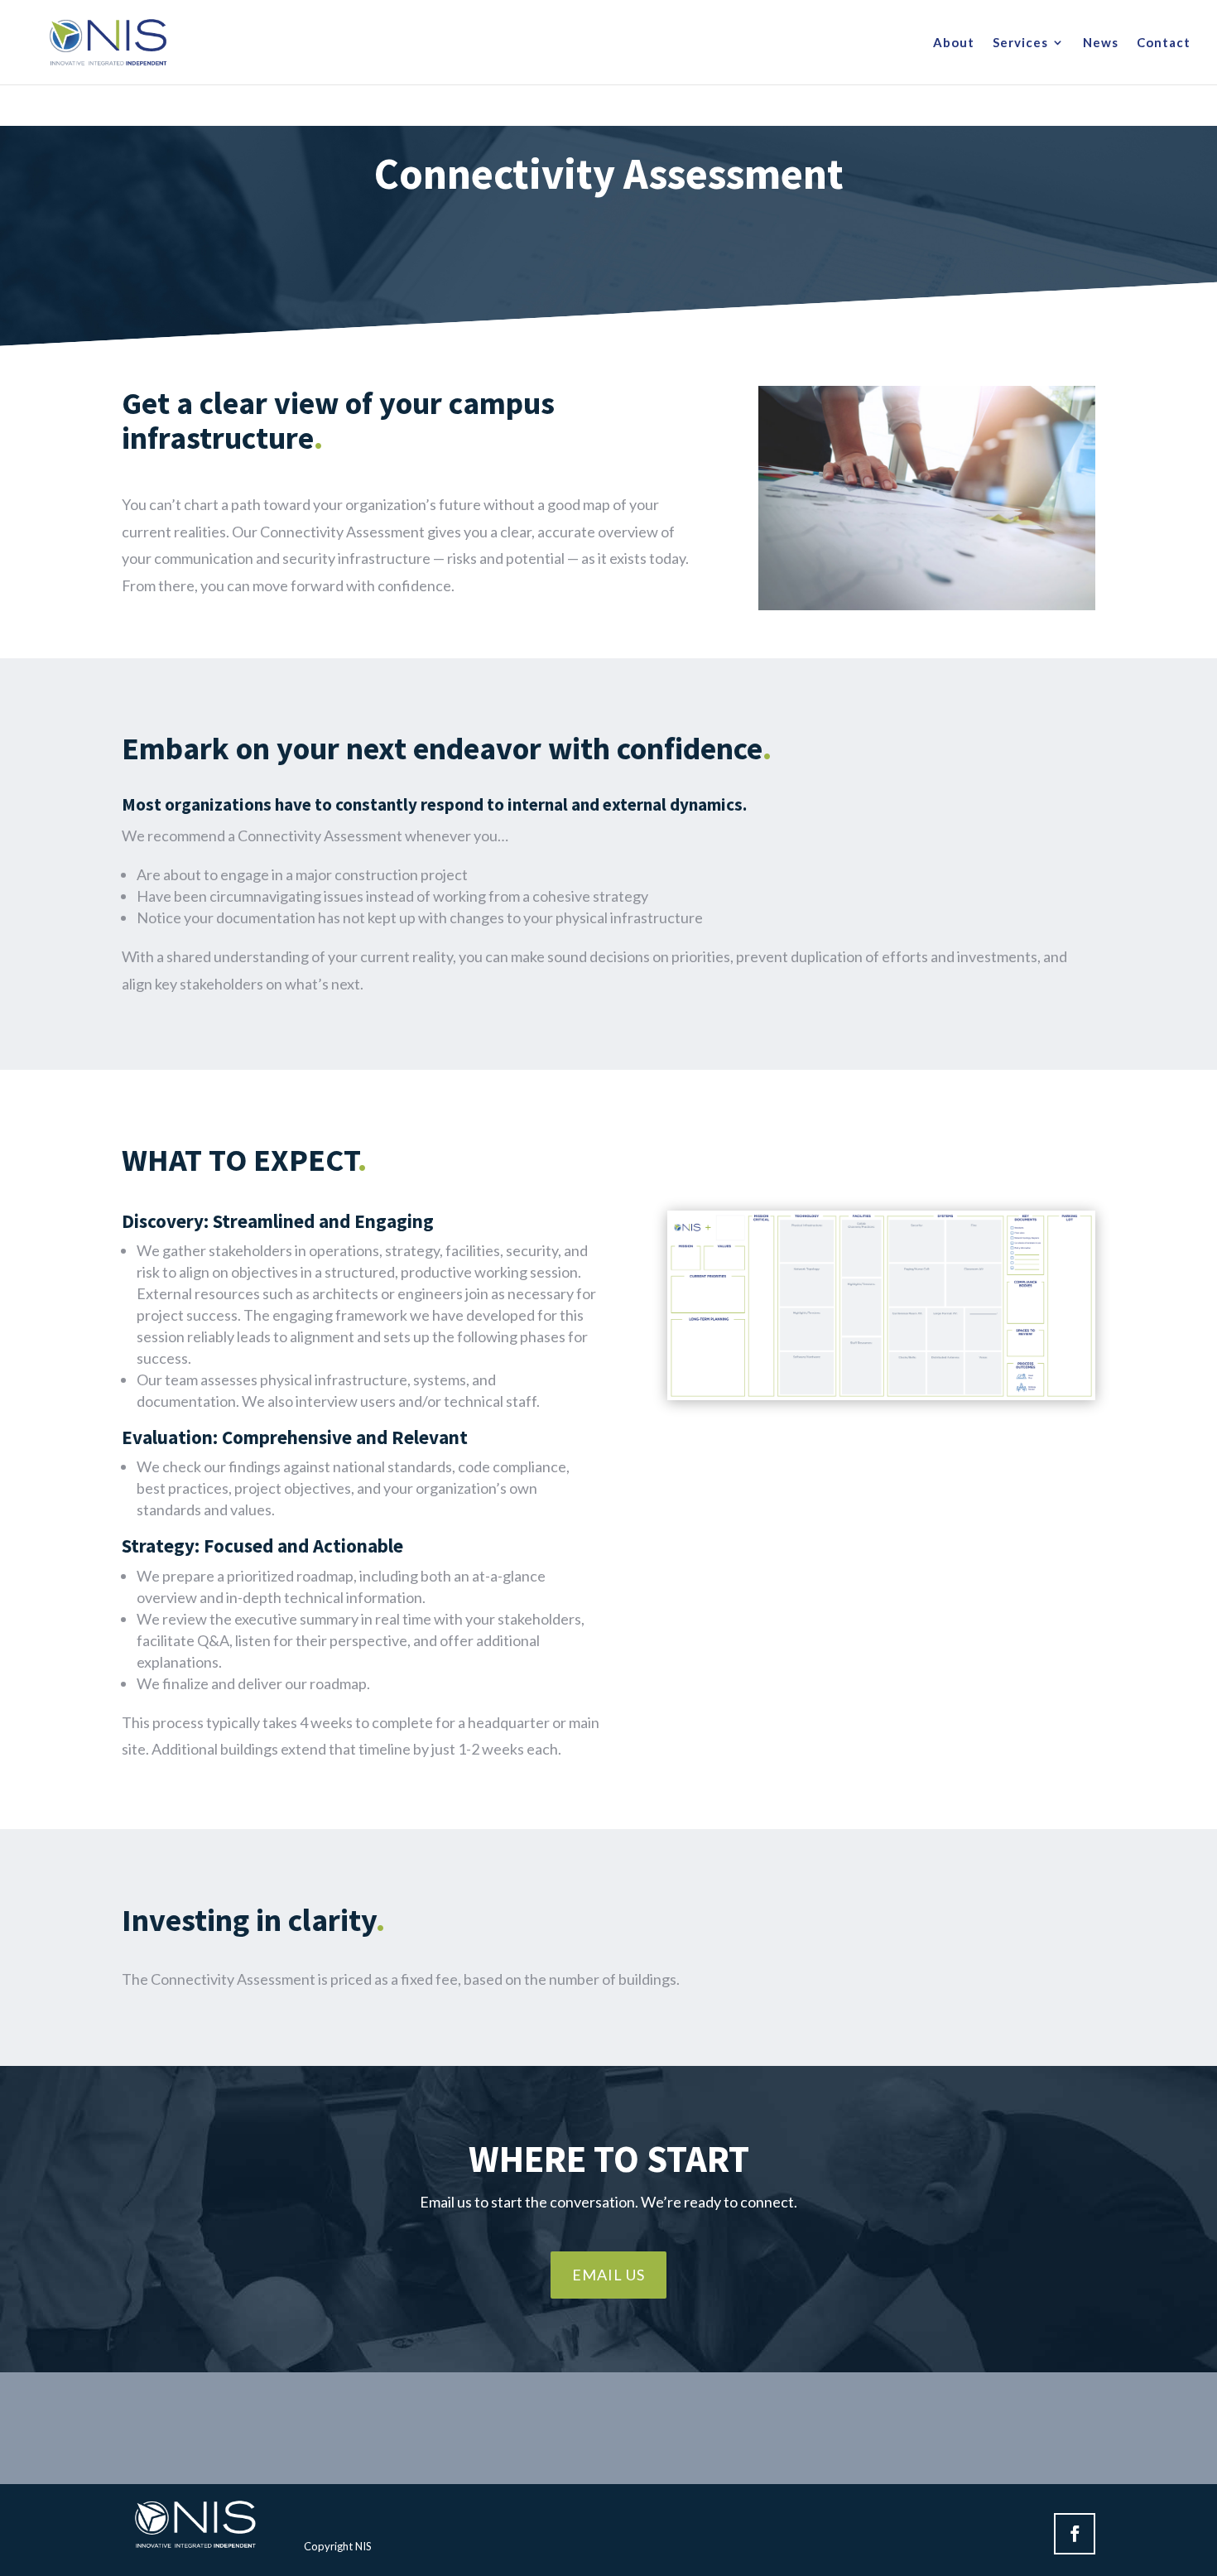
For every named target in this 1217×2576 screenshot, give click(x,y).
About (954, 43)
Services (1020, 43)
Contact (1164, 43)
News (1101, 43)
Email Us (608, 2275)
